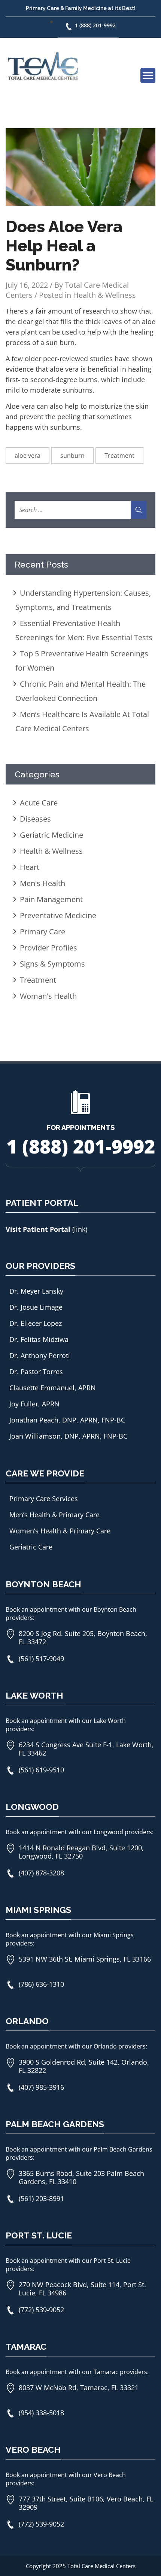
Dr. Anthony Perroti (40, 1355)
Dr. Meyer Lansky (36, 1291)
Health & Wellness (104, 295)
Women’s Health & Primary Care (60, 1531)
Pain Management (51, 899)
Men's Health (42, 883)
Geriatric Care (31, 1547)
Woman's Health (48, 996)
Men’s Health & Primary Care (54, 1515)
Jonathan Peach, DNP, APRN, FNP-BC (67, 1420)
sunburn (72, 456)
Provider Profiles (48, 948)
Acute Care (39, 803)
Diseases (35, 819)
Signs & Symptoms (52, 964)
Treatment (119, 456)
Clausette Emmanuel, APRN (53, 1388)
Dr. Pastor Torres (36, 1372)
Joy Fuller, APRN (34, 1404)
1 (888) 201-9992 (95, 25)
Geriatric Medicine (51, 835)
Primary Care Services (44, 1499)
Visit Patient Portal (39, 1229)
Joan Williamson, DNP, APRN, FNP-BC (68, 1436)
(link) (80, 1229)
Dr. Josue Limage (36, 1307)
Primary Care (42, 932)
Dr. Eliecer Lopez (36, 1323)
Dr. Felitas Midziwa (39, 1339)
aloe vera (28, 456)
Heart (30, 867)
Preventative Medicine (58, 915)
